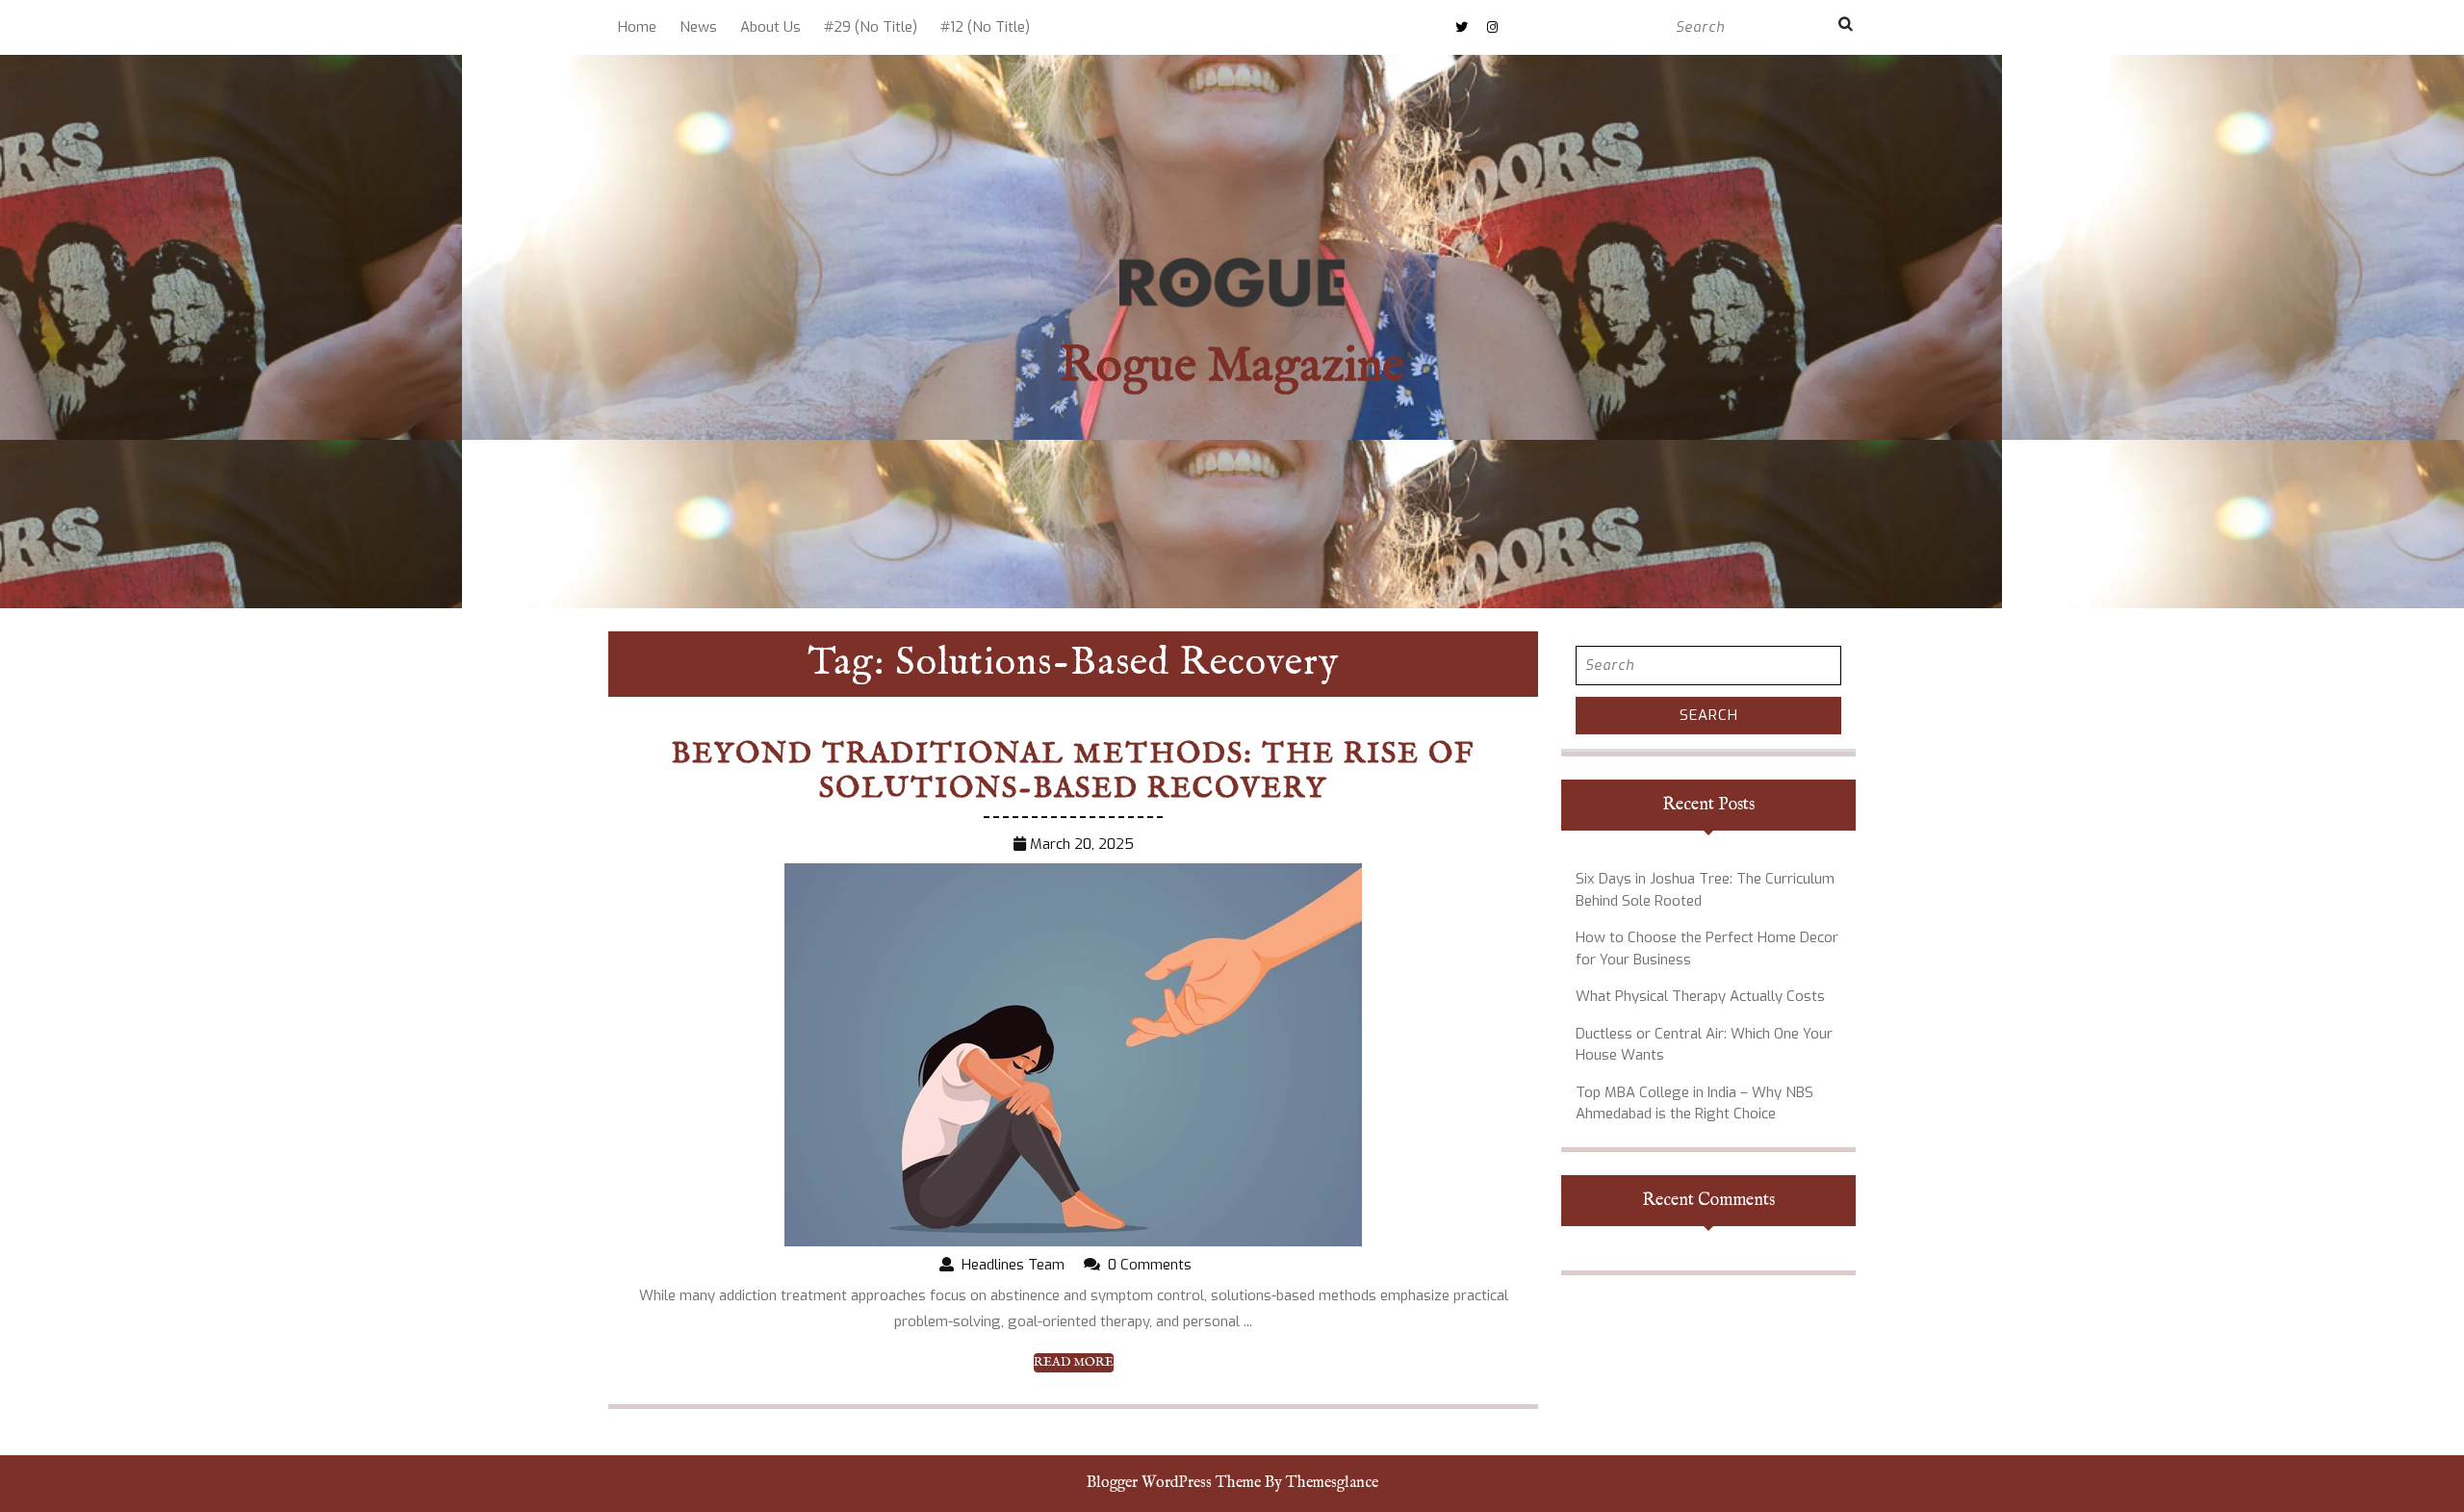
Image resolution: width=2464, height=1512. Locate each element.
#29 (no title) (871, 27)
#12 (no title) (985, 27)
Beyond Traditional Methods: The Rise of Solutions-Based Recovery (1073, 772)
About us (770, 27)
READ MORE (1074, 1363)
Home (637, 27)
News (698, 27)
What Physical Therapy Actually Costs (1700, 996)
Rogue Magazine (1232, 367)
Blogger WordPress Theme (1174, 1483)
